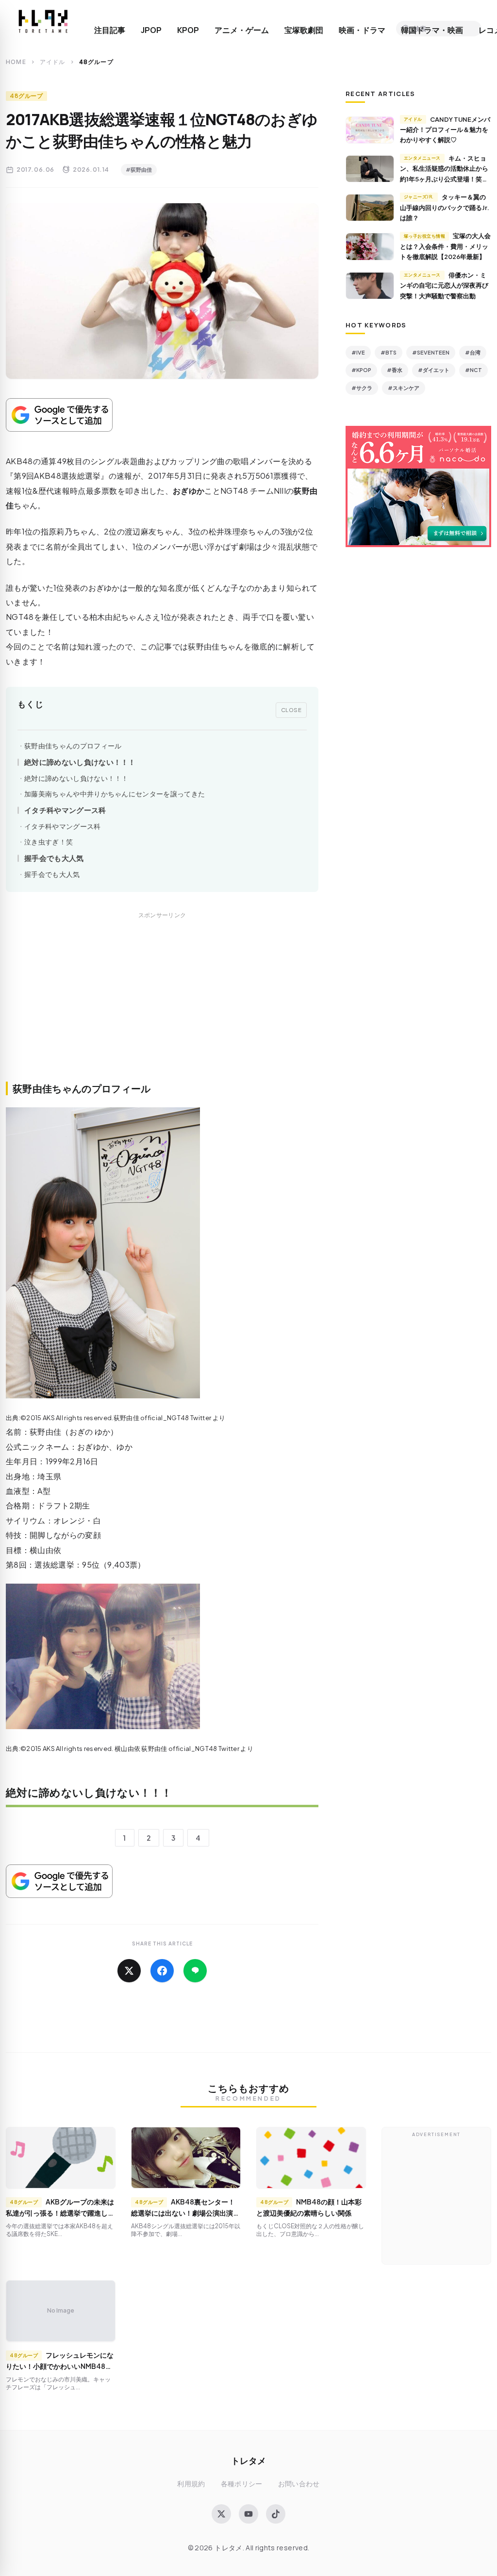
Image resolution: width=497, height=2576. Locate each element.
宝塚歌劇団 (304, 30)
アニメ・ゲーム (242, 30)
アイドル (53, 62)
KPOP (188, 30)
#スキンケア (404, 388)
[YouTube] (248, 2514)
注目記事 (110, 30)
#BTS (389, 352)
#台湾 (473, 352)
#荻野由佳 (139, 170)
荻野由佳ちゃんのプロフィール (73, 746)
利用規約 (191, 2484)
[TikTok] (276, 2514)
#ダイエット (434, 370)
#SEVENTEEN (431, 352)
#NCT (473, 370)
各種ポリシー (242, 2484)
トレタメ (248, 2460)
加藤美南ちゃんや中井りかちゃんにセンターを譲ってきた (115, 794)
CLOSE (291, 710)
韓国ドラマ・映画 (432, 30)
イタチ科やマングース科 (65, 810)
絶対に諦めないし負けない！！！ (80, 762)
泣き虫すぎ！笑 (49, 842)
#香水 (395, 370)
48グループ (26, 96)
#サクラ (362, 388)
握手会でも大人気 (54, 858)
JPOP (151, 30)
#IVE (358, 352)
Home (16, 62)
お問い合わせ (299, 2484)
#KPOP (361, 370)
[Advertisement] (162, 1007)
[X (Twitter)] (221, 2514)
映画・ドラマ (362, 30)
